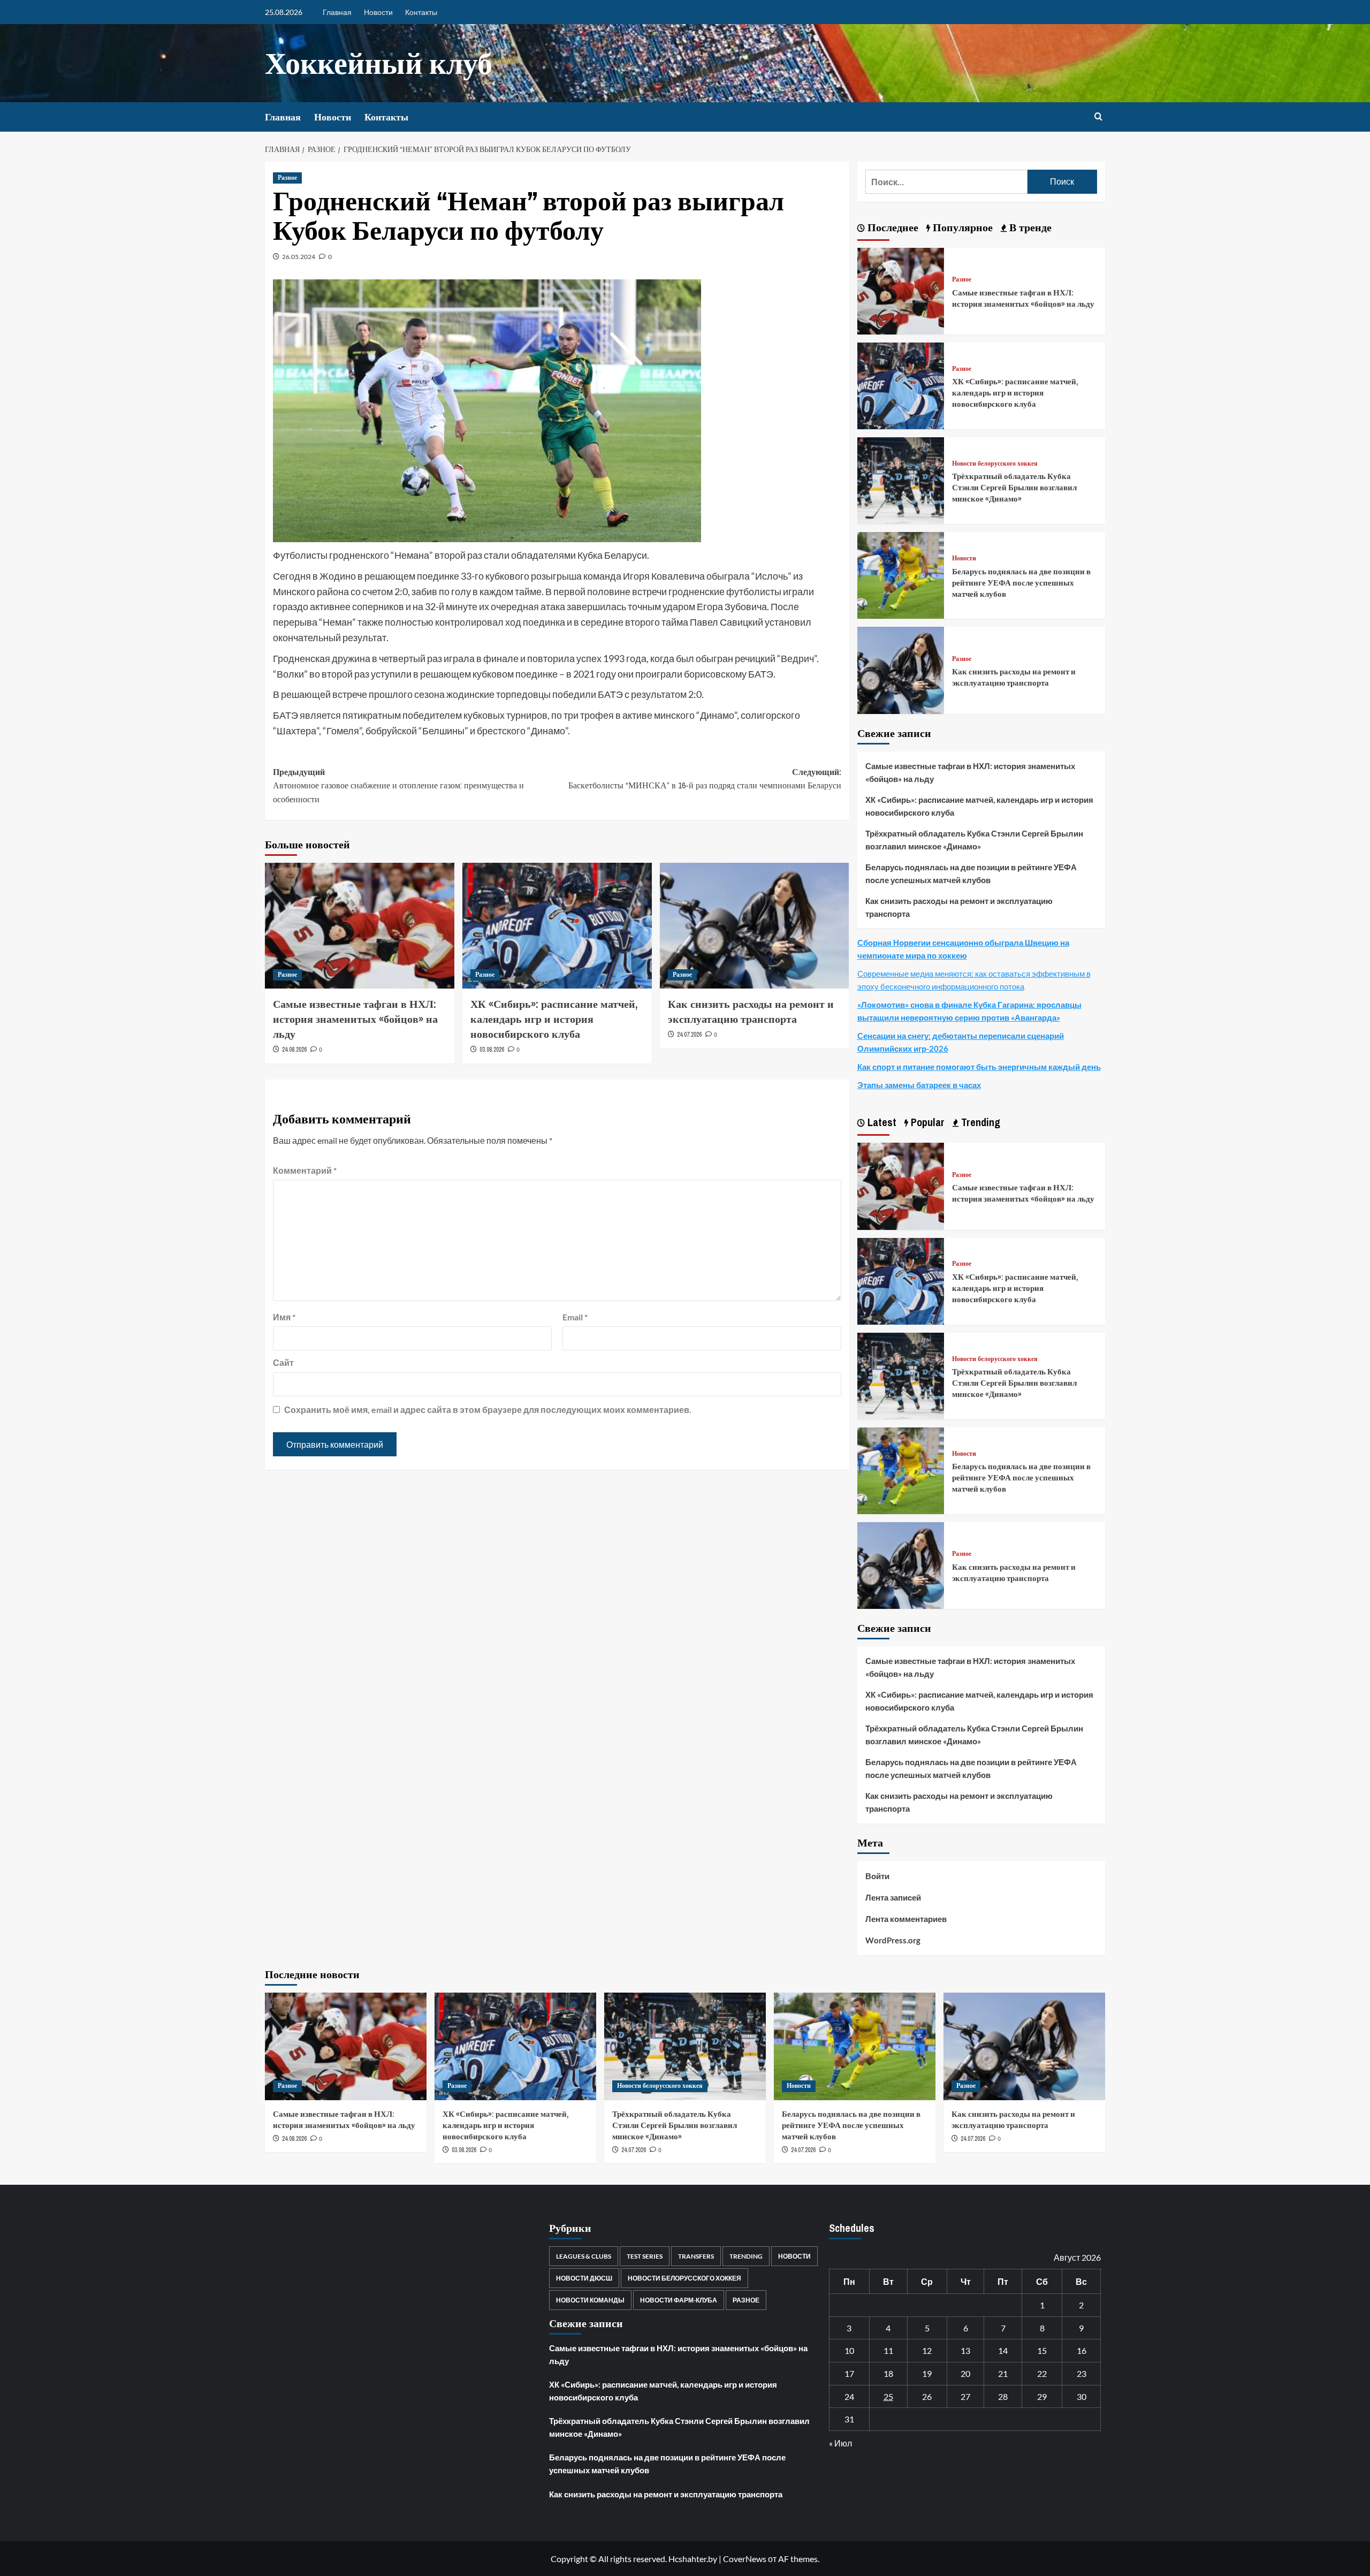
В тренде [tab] (1029, 227)
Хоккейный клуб (379, 63)
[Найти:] (946, 182)
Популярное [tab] (961, 227)
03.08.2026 (492, 1050)
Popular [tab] (926, 1122)
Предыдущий (398, 785)
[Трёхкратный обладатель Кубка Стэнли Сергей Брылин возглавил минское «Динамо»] (901, 479)
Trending (746, 2256)
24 (849, 2396)
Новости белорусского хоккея (995, 464)
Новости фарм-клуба (679, 2300)
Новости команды (590, 2300)
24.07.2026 (689, 1035)
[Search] (1098, 117)
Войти (877, 1876)
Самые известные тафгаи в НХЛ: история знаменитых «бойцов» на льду (355, 1019)
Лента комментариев (906, 1919)
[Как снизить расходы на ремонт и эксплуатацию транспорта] (755, 926)
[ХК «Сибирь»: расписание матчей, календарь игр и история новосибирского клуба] (557, 926)
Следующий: (705, 779)
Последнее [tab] (892, 227)
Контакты (421, 12)
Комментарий (305, 1170)
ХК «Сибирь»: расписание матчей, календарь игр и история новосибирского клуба (554, 1019)
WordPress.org (893, 1940)
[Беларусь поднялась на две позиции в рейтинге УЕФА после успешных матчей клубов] (901, 574)
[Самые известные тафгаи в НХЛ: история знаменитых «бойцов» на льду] (360, 926)
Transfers (696, 2256)
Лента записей (893, 1897)
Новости (378, 12)
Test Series (645, 2256)
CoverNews (745, 2559)
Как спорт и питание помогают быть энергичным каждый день (979, 1067)
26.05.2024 (299, 257)
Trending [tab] (979, 1122)
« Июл (840, 2443)
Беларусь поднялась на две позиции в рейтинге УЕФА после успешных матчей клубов (1021, 583)
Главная (337, 12)
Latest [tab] (881, 1122)
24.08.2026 (294, 1050)
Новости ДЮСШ (584, 2278)
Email (575, 1317)
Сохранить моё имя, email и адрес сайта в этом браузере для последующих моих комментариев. (488, 1409)
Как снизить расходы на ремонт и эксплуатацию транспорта (751, 1011)
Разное (287, 178)
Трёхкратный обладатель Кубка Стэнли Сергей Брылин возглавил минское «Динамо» (1014, 487)
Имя (284, 1317)
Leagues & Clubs (584, 2256)
